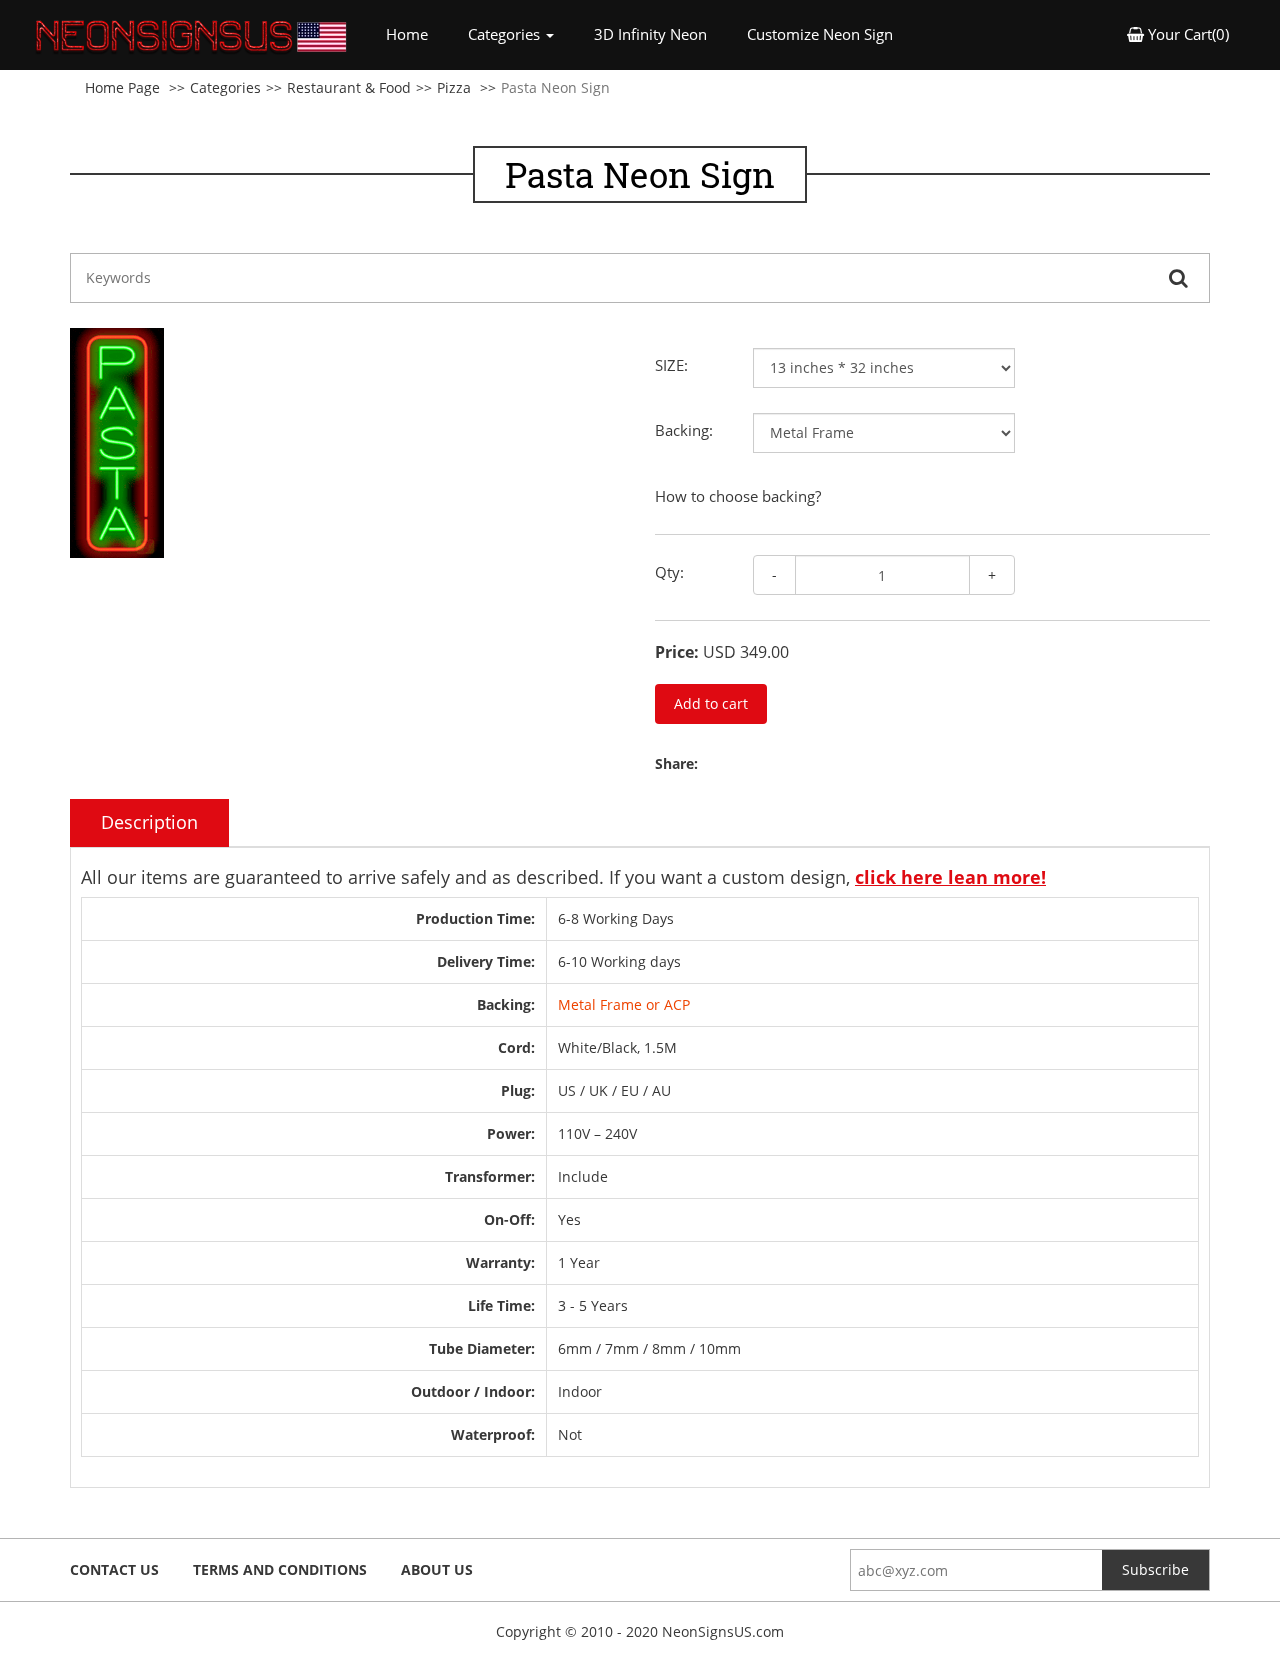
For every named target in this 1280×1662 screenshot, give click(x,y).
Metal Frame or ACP (624, 1004)
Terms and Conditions (280, 1569)
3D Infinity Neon (650, 34)
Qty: (669, 572)
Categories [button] (506, 34)
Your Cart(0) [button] (1186, 34)
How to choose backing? (738, 496)
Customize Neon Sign (820, 34)
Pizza (454, 87)
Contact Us (114, 1569)
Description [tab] (149, 822)
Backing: (684, 430)
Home (417, 33)
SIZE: (671, 365)
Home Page (122, 87)
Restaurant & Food (349, 87)
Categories (225, 87)
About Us (437, 1569)
